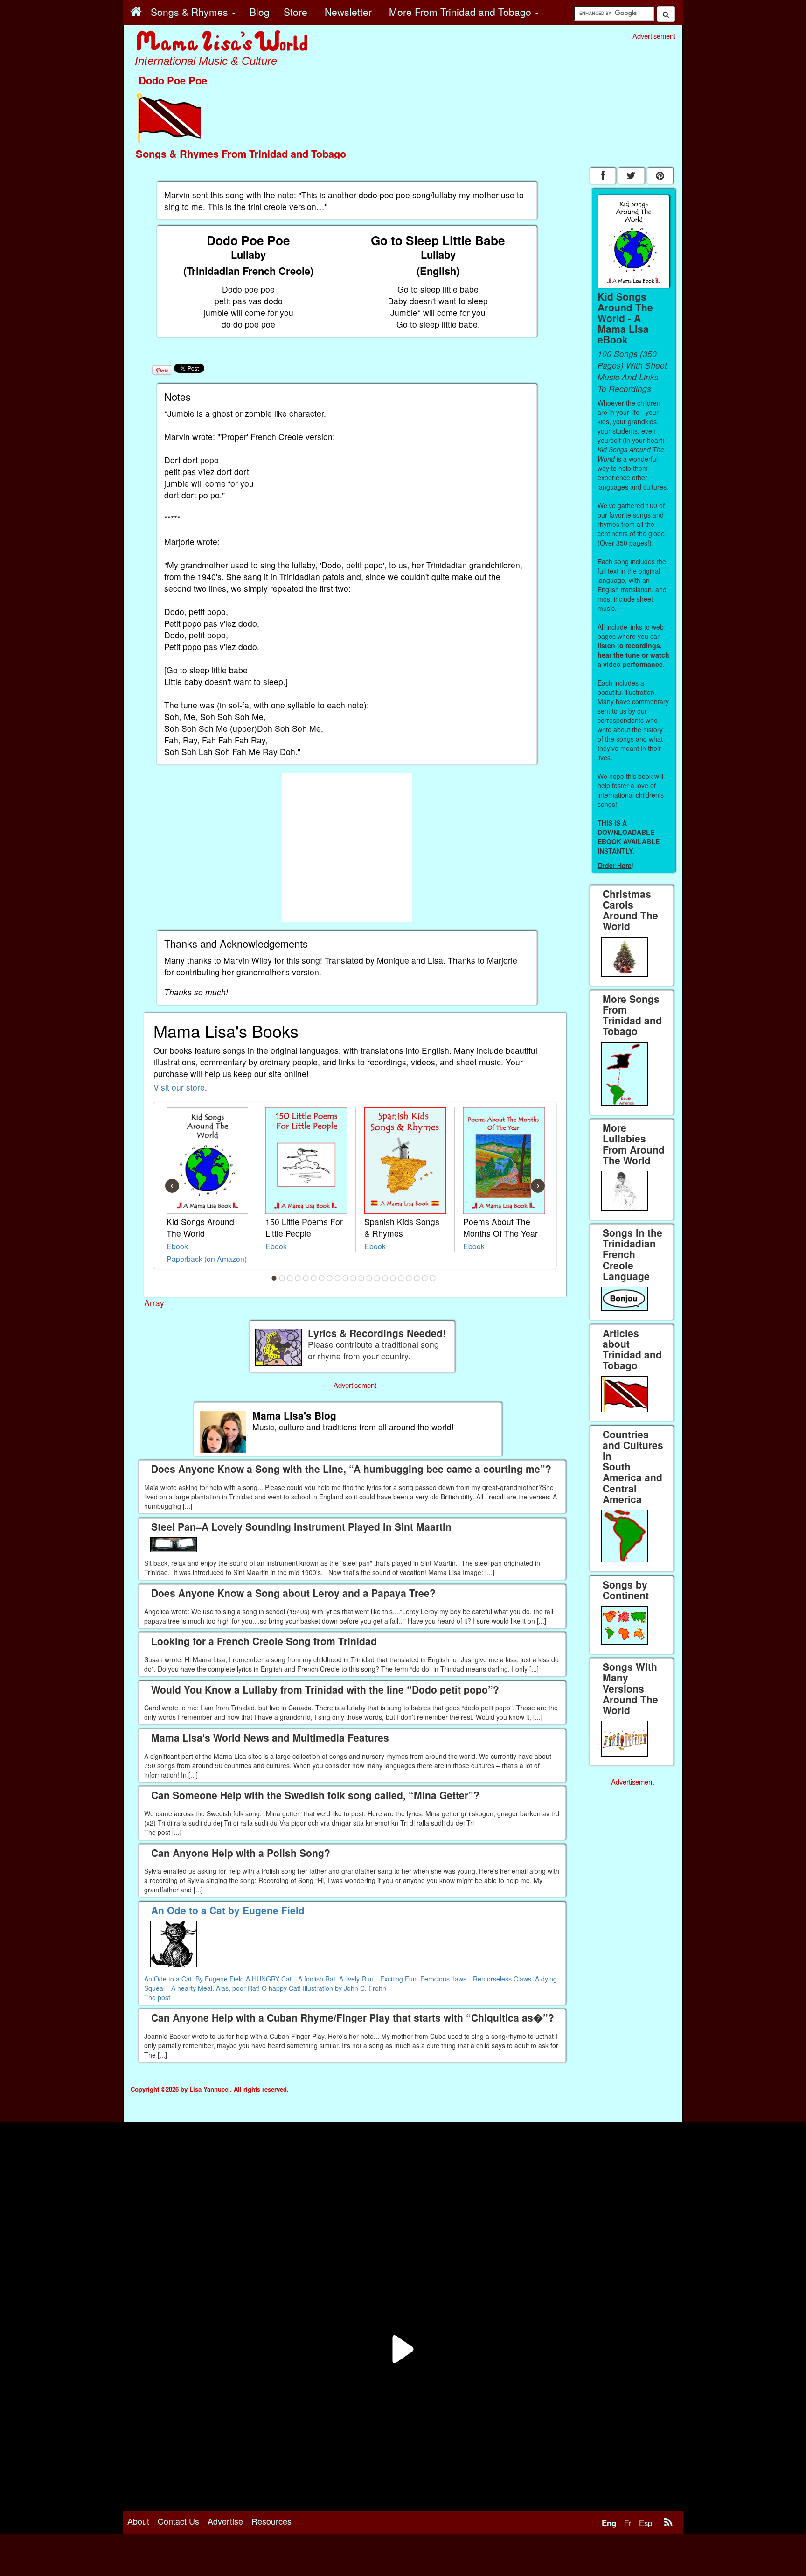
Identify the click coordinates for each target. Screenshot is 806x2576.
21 (433, 1278)
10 (346, 1278)
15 (385, 1278)
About (138, 2521)
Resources (271, 2521)
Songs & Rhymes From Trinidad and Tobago (241, 154)
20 (425, 1278)
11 (354, 1278)
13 (369, 1278)
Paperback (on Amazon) (207, 1259)
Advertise (225, 2521)
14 (377, 1278)
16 (393, 1278)
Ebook (177, 1246)
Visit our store (179, 1087)
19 (417, 1278)
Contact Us (178, 2521)
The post (157, 1997)
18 (409, 1278)
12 (361, 1278)
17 (401, 1278)
